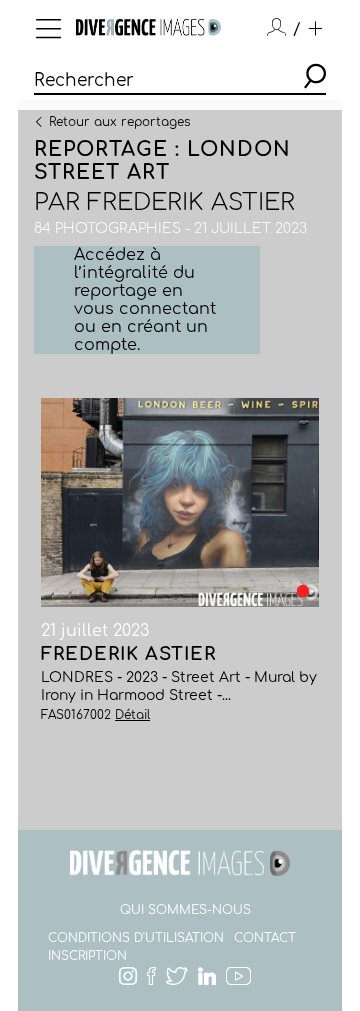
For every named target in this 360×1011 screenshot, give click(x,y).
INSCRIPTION (87, 956)
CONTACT (265, 938)
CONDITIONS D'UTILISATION (136, 938)
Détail (132, 715)
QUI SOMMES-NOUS (185, 910)
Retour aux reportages (119, 121)
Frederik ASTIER (191, 202)
